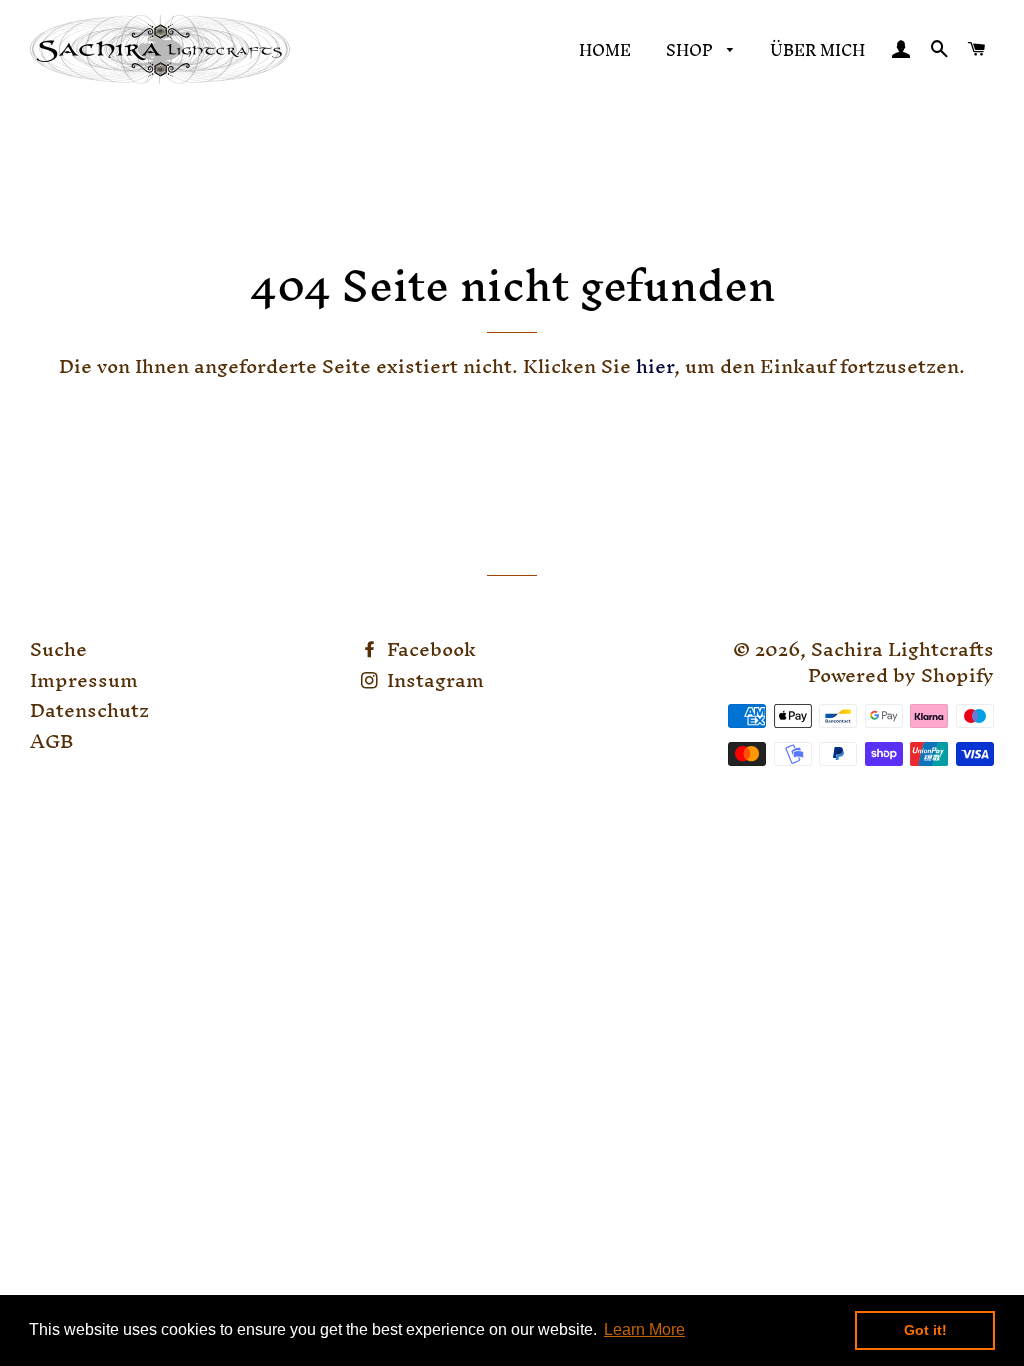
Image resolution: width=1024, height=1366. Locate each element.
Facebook (429, 649)
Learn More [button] (644, 1329)
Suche (58, 649)
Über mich (817, 50)
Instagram (433, 680)
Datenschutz (89, 710)
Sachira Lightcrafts (902, 649)
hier (655, 366)
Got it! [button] (925, 1330)
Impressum (84, 680)
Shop (691, 50)
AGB (51, 741)
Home (605, 50)
